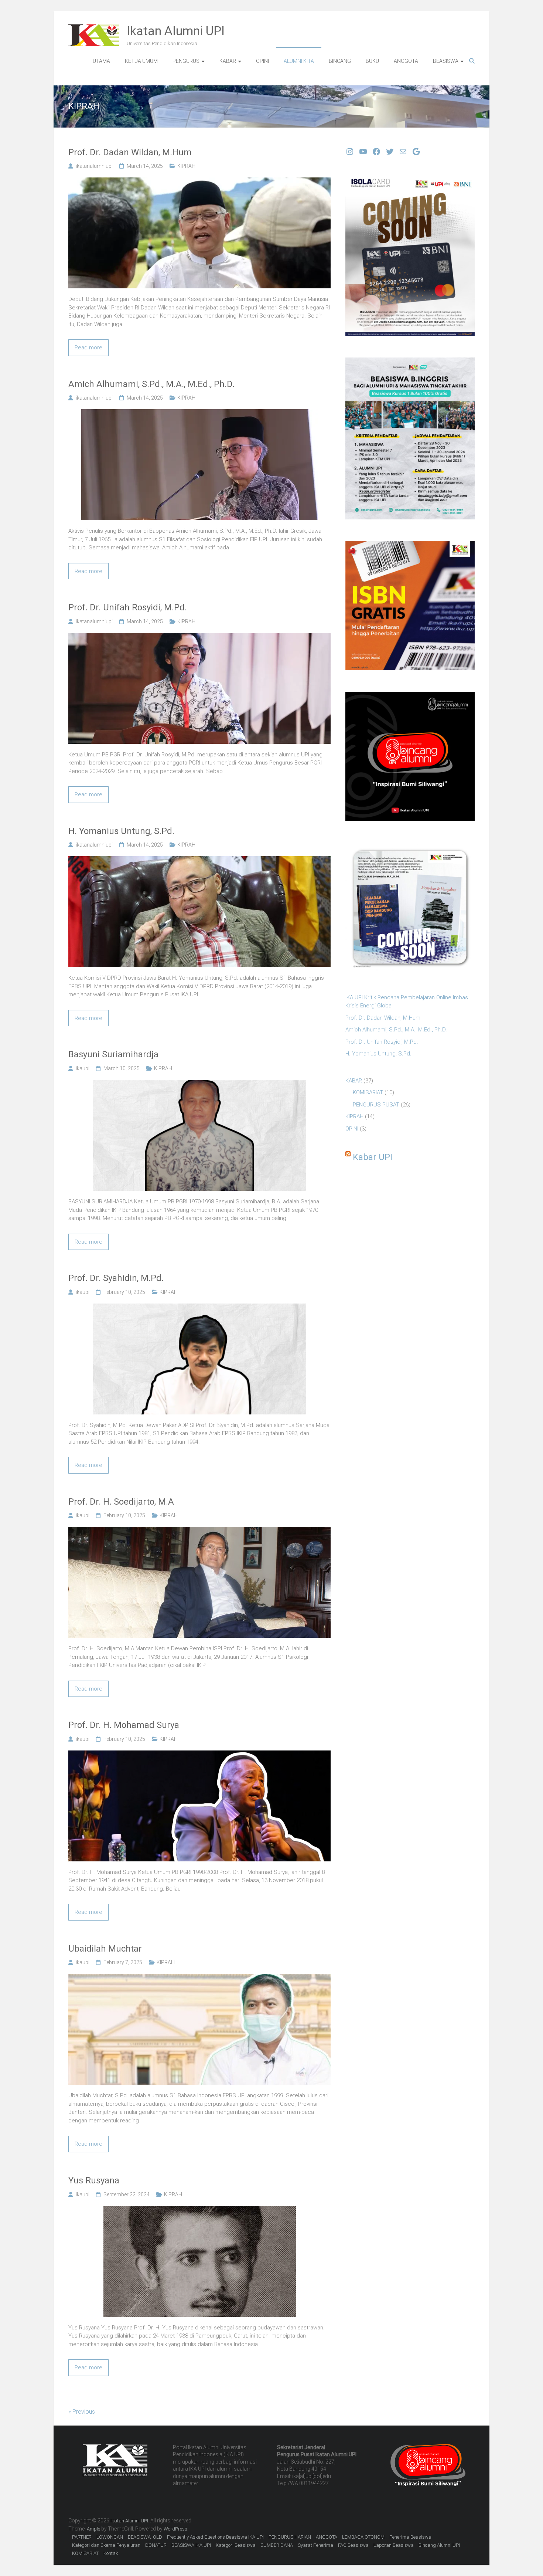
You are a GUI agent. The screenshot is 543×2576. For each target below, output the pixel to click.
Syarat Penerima (315, 2545)
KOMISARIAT (368, 1092)
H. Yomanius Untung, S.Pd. (121, 831)
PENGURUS (186, 61)
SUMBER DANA (277, 2545)
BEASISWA (446, 61)
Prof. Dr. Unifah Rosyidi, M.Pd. (128, 607)
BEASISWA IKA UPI (191, 2545)
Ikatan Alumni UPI (176, 31)
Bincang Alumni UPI (439, 2545)
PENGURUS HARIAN (290, 2537)
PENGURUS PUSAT (376, 1105)
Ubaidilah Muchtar (105, 1949)
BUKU (372, 61)
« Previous (82, 2412)
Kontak (111, 2553)
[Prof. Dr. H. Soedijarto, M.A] (199, 1531)
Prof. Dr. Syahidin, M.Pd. (116, 1278)
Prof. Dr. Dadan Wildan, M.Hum (130, 152)
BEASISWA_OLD (145, 2537)
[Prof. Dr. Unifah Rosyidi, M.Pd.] (199, 637)
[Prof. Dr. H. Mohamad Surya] (199, 1755)
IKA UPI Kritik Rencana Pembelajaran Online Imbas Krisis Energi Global (407, 1002)
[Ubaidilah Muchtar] (199, 1978)
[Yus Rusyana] (200, 2210)
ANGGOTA (406, 61)
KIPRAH (186, 166)
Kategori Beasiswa (236, 2545)
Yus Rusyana (94, 2180)
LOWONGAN (110, 2537)
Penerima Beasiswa (410, 2537)
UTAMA (101, 61)
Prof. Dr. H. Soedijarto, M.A (121, 1502)
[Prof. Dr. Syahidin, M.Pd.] (199, 1308)
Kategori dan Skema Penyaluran (106, 2545)
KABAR (228, 61)
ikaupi (83, 1068)
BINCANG (340, 61)
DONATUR (156, 2545)
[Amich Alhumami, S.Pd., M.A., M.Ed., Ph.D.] (199, 413)
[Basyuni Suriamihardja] (199, 1084)
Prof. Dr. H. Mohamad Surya (124, 1725)
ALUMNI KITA (299, 61)
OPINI (262, 61)
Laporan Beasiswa (394, 2545)
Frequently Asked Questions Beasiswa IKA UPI (215, 2537)
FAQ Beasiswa (353, 2545)
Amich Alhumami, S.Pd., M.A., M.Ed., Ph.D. (151, 384)
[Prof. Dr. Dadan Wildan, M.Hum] (199, 182)
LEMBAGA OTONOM (363, 2537)
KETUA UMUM (141, 61)
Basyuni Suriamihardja (113, 1054)
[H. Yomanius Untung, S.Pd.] (199, 860)
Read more (88, 348)
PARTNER (82, 2537)
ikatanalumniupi (94, 166)
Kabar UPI (373, 1157)
